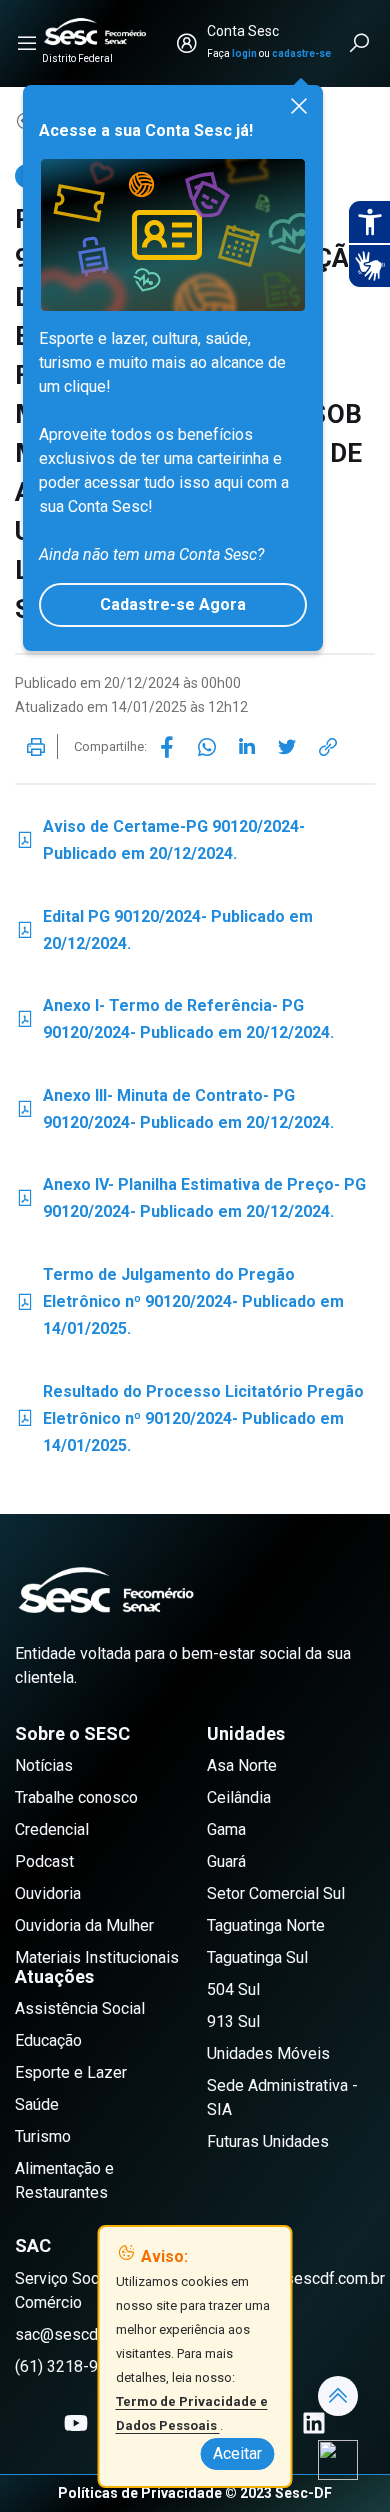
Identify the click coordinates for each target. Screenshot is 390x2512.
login (244, 53)
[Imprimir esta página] (36, 747)
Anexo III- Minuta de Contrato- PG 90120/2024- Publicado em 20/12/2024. (174, 1109)
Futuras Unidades (268, 2141)
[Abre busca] (361, 43)
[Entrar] (187, 43)
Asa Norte (242, 1765)
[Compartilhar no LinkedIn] (247, 747)
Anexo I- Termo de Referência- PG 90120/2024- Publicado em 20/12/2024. (174, 1019)
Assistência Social (80, 2008)
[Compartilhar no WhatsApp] (207, 747)
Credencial (52, 1829)
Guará (226, 1861)
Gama (226, 1829)
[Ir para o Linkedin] (314, 2423)
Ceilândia (239, 1797)
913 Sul (233, 2021)
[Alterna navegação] (27, 43)
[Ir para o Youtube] (76, 2423)
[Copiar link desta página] (328, 747)
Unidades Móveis (268, 2053)
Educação (48, 2040)
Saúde (37, 2104)
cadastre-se (301, 53)
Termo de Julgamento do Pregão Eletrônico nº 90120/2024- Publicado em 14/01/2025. (179, 1301)
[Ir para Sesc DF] (95, 31)
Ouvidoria (48, 1893)
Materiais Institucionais (97, 1957)
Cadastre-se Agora (173, 604)
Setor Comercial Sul (276, 1893)
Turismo (43, 2136)
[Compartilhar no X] (287, 747)
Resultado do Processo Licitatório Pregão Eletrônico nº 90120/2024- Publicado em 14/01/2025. (189, 1418)
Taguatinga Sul (257, 1957)
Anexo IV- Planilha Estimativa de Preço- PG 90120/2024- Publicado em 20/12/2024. (190, 1198)
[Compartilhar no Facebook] (167, 747)
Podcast (44, 1861)
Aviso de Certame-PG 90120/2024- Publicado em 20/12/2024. (160, 840)
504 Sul (233, 1989)
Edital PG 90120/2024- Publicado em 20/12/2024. (164, 930)
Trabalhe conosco (76, 1797)
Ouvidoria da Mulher (84, 1925)
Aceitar (237, 2453)
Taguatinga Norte (266, 1925)
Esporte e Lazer (71, 2072)
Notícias (44, 1765)
